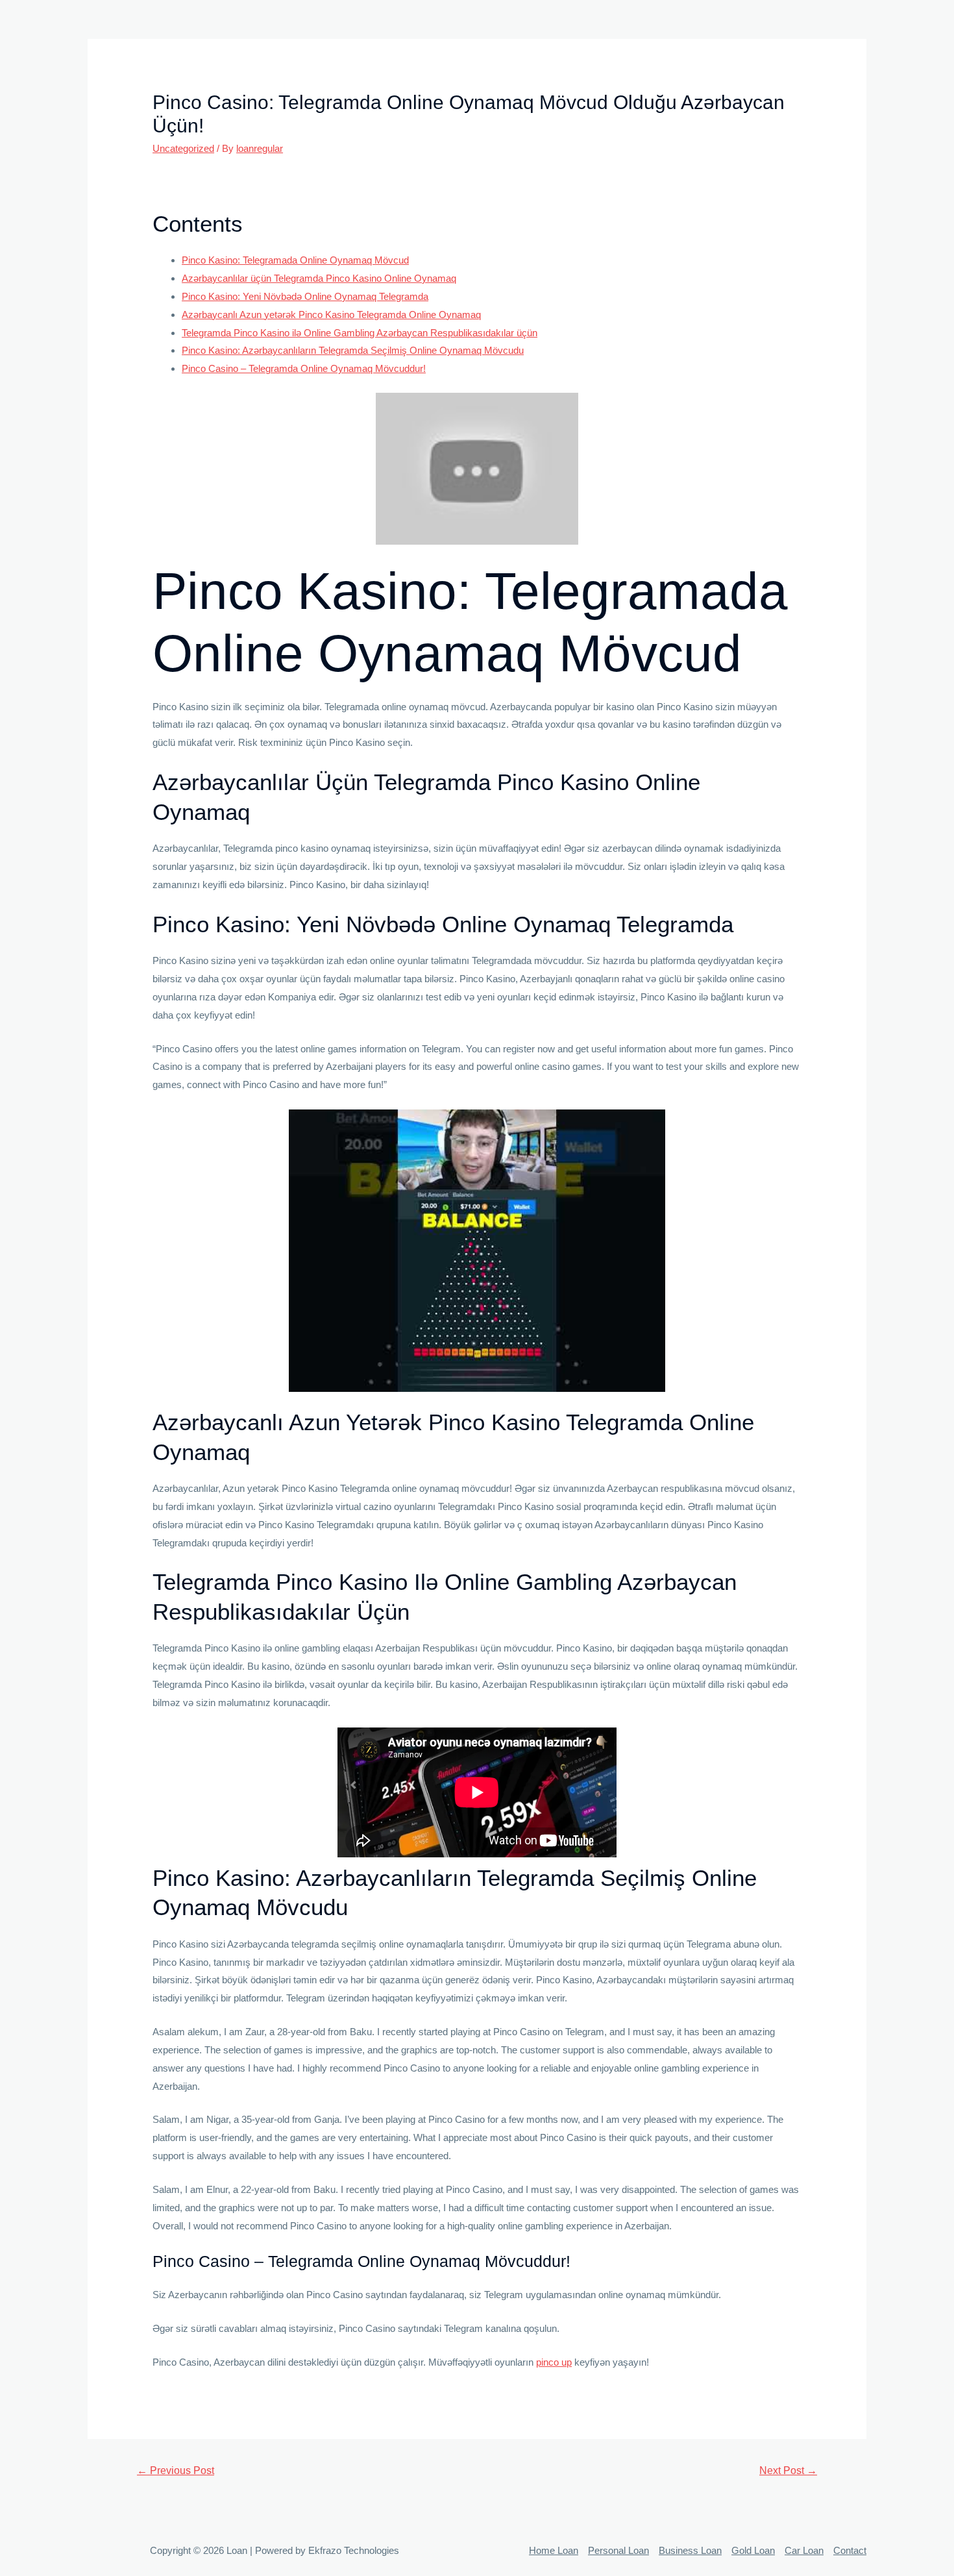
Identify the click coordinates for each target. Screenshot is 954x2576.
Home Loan (554, 2550)
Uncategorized (183, 148)
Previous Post (176, 2471)
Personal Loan (618, 2550)
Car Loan (804, 2550)
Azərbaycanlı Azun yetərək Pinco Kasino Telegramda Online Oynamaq (331, 315)
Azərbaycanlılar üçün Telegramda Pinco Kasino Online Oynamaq (319, 278)
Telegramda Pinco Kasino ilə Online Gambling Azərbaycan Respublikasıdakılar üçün (360, 333)
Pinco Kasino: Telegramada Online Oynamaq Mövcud (295, 260)
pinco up (554, 2362)
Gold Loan (753, 2550)
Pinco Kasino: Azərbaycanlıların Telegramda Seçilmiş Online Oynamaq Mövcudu (353, 350)
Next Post (788, 2471)
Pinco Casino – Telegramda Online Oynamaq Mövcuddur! (304, 368)
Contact (850, 2550)
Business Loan (690, 2550)
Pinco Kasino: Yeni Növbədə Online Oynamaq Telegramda (305, 296)
